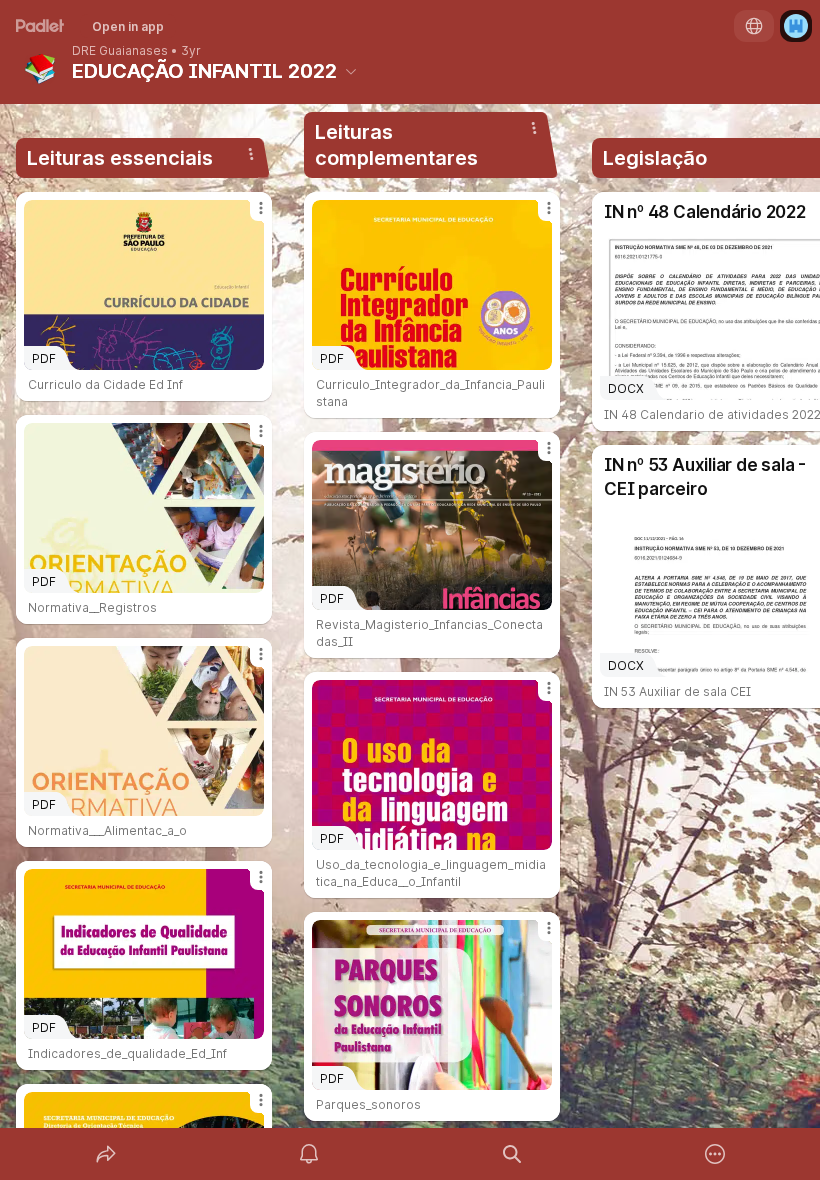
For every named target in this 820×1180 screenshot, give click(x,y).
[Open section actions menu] (251, 154)
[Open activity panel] (309, 1154)
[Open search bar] (512, 1154)
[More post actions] (248, 216)
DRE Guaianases (120, 51)
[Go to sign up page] (796, 26)
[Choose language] (754, 26)
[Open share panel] (106, 1154)
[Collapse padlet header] (351, 71)
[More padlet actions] (715, 1154)
